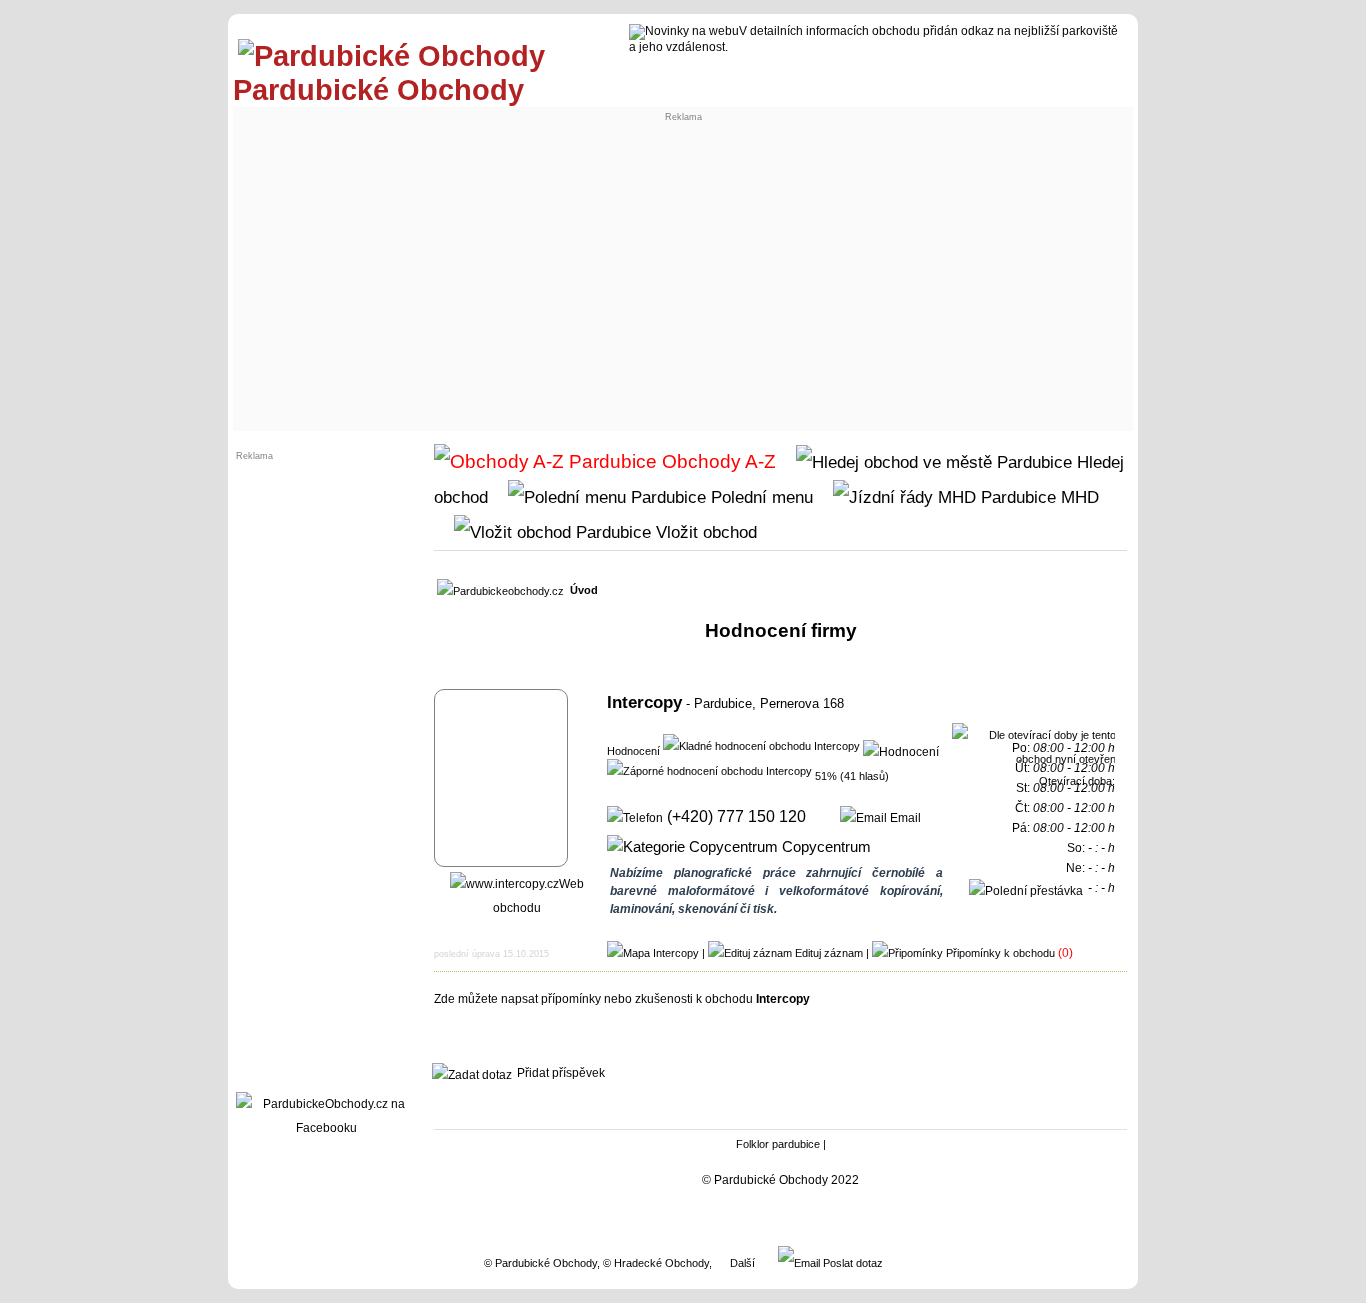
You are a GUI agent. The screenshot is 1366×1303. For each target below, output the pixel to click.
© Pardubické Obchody (540, 1263)
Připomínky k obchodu (1000, 953)
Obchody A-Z (716, 461)
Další (742, 1263)
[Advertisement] (683, 276)
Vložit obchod (704, 532)
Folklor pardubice (778, 1144)
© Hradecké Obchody (656, 1263)
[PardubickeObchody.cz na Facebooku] (326, 1128)
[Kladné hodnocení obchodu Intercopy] (761, 745)
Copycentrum (824, 847)
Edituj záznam (829, 953)
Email (904, 818)
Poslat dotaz (851, 1263)
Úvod (584, 590)
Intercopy (644, 702)
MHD (1077, 497)
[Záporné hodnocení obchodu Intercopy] (709, 770)
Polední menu (759, 497)
